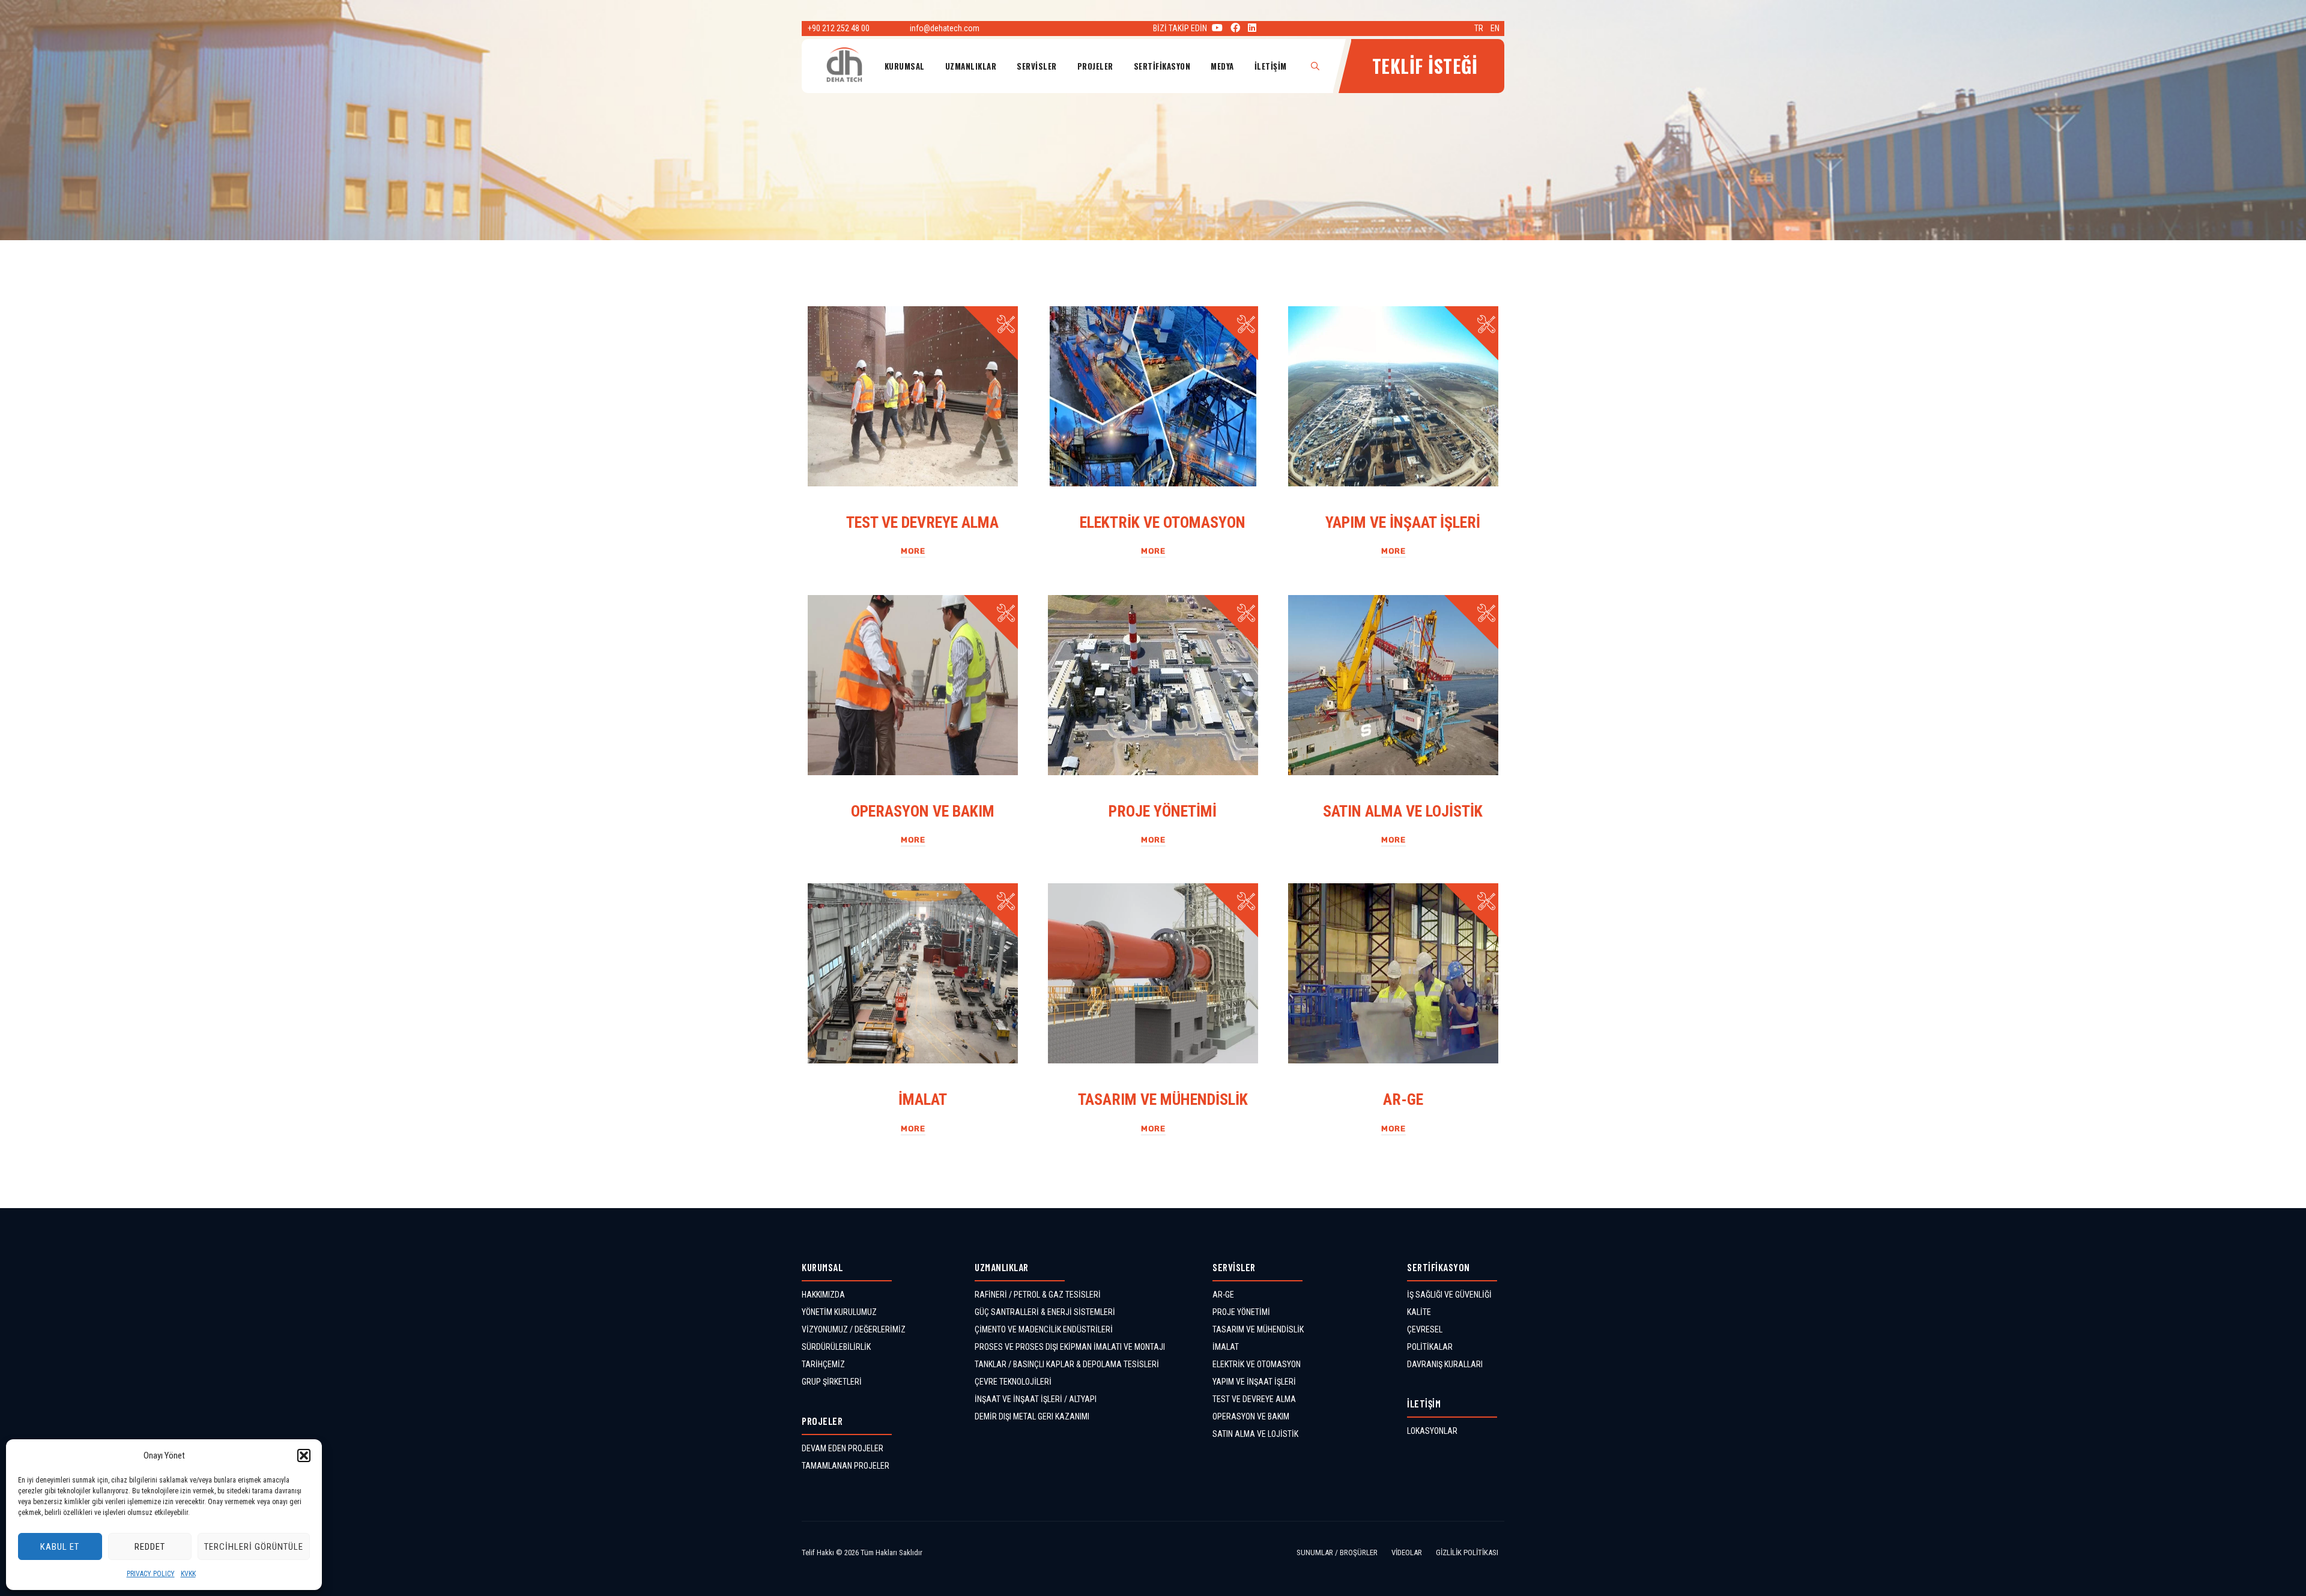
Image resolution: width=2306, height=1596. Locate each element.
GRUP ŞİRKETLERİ (832, 1382)
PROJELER (1095, 66)
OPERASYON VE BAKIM (923, 811)
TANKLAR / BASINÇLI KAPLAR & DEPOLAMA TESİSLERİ (1067, 1364)
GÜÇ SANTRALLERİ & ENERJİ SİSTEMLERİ (1045, 1312)
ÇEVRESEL (1425, 1329)
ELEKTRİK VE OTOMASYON (1163, 522)
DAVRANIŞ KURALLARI (1445, 1364)
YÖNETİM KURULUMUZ (839, 1312)
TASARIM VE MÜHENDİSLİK (1163, 1099)
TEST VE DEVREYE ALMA (922, 522)
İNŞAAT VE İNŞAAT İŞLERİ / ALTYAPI (1036, 1399)
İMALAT (923, 1099)
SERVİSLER (1037, 66)
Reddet (150, 1547)
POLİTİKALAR (1430, 1347)
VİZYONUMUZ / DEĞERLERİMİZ (854, 1329)
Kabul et (60, 1547)
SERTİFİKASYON (1162, 66)
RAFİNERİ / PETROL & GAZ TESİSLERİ (1038, 1295)
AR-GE (1403, 1099)
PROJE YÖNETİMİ (1163, 811)
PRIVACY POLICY (151, 1574)
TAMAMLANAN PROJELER (846, 1466)
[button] (304, 1455)
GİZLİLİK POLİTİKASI (1467, 1552)
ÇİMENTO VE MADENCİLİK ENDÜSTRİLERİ (1044, 1329)
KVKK (188, 1574)
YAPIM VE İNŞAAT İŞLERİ (1403, 522)
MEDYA (1222, 66)
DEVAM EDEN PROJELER (843, 1448)
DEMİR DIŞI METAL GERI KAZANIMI (1032, 1416)
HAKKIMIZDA (823, 1295)
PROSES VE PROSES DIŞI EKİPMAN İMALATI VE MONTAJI (1070, 1347)
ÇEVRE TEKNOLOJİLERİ (1013, 1382)
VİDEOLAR (1407, 1552)
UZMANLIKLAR (971, 66)
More (913, 551)
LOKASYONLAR (1432, 1431)
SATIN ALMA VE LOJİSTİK (1403, 811)
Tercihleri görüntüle (254, 1547)
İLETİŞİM (1271, 66)
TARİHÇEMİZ (823, 1364)
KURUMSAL (905, 66)
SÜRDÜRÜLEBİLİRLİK (836, 1347)
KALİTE (1419, 1312)
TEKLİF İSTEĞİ (1425, 66)
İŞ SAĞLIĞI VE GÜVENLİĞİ (1449, 1295)
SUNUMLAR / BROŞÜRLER (1337, 1552)
